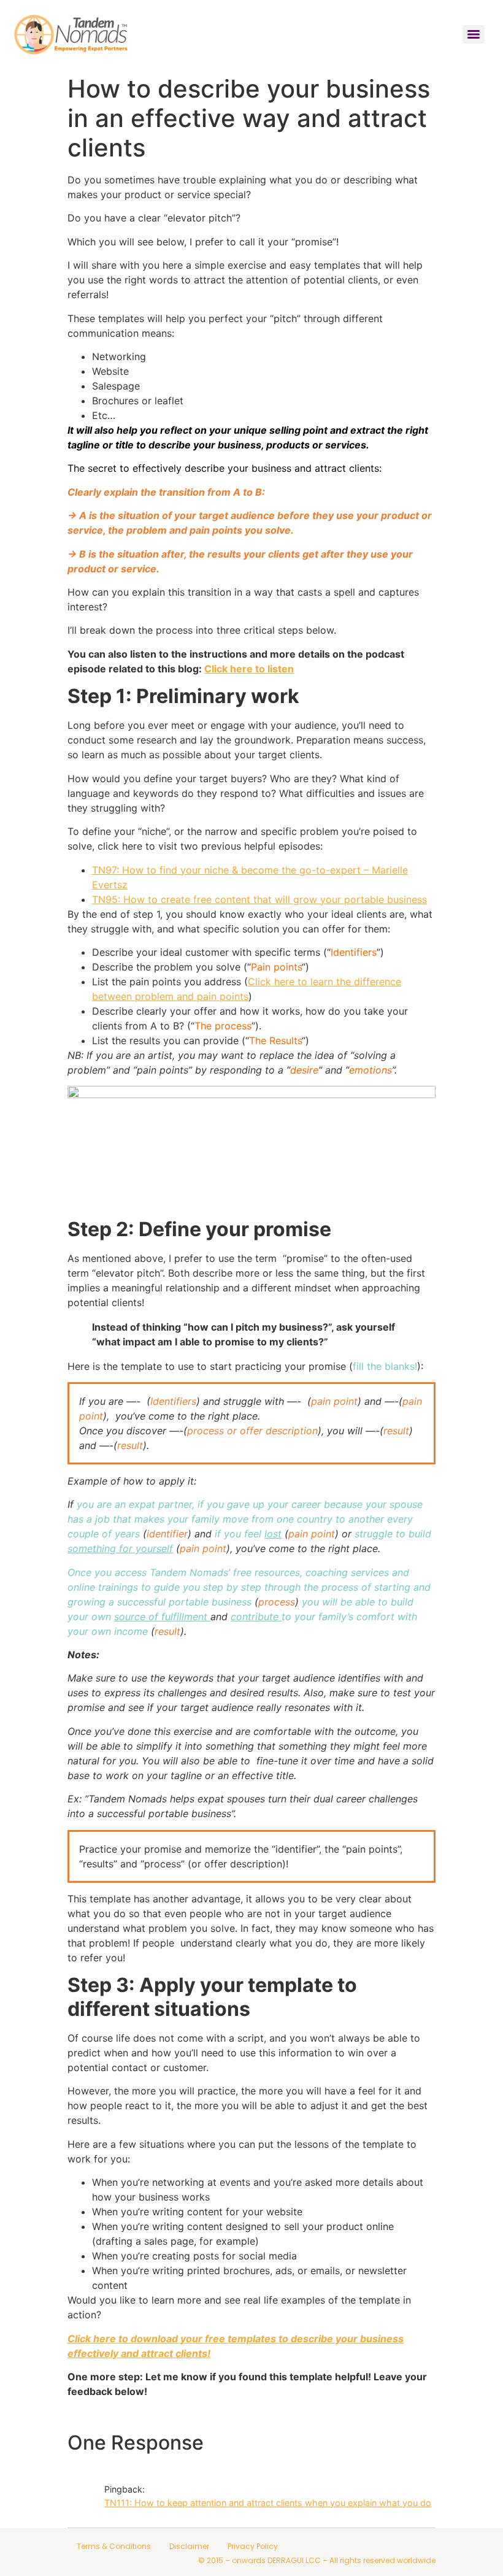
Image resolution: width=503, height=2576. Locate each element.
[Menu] (474, 34)
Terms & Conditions (114, 2546)
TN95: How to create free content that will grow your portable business (259, 899)
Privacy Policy (253, 2546)
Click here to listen (249, 669)
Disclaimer (189, 2546)
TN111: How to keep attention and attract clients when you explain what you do (268, 2503)
